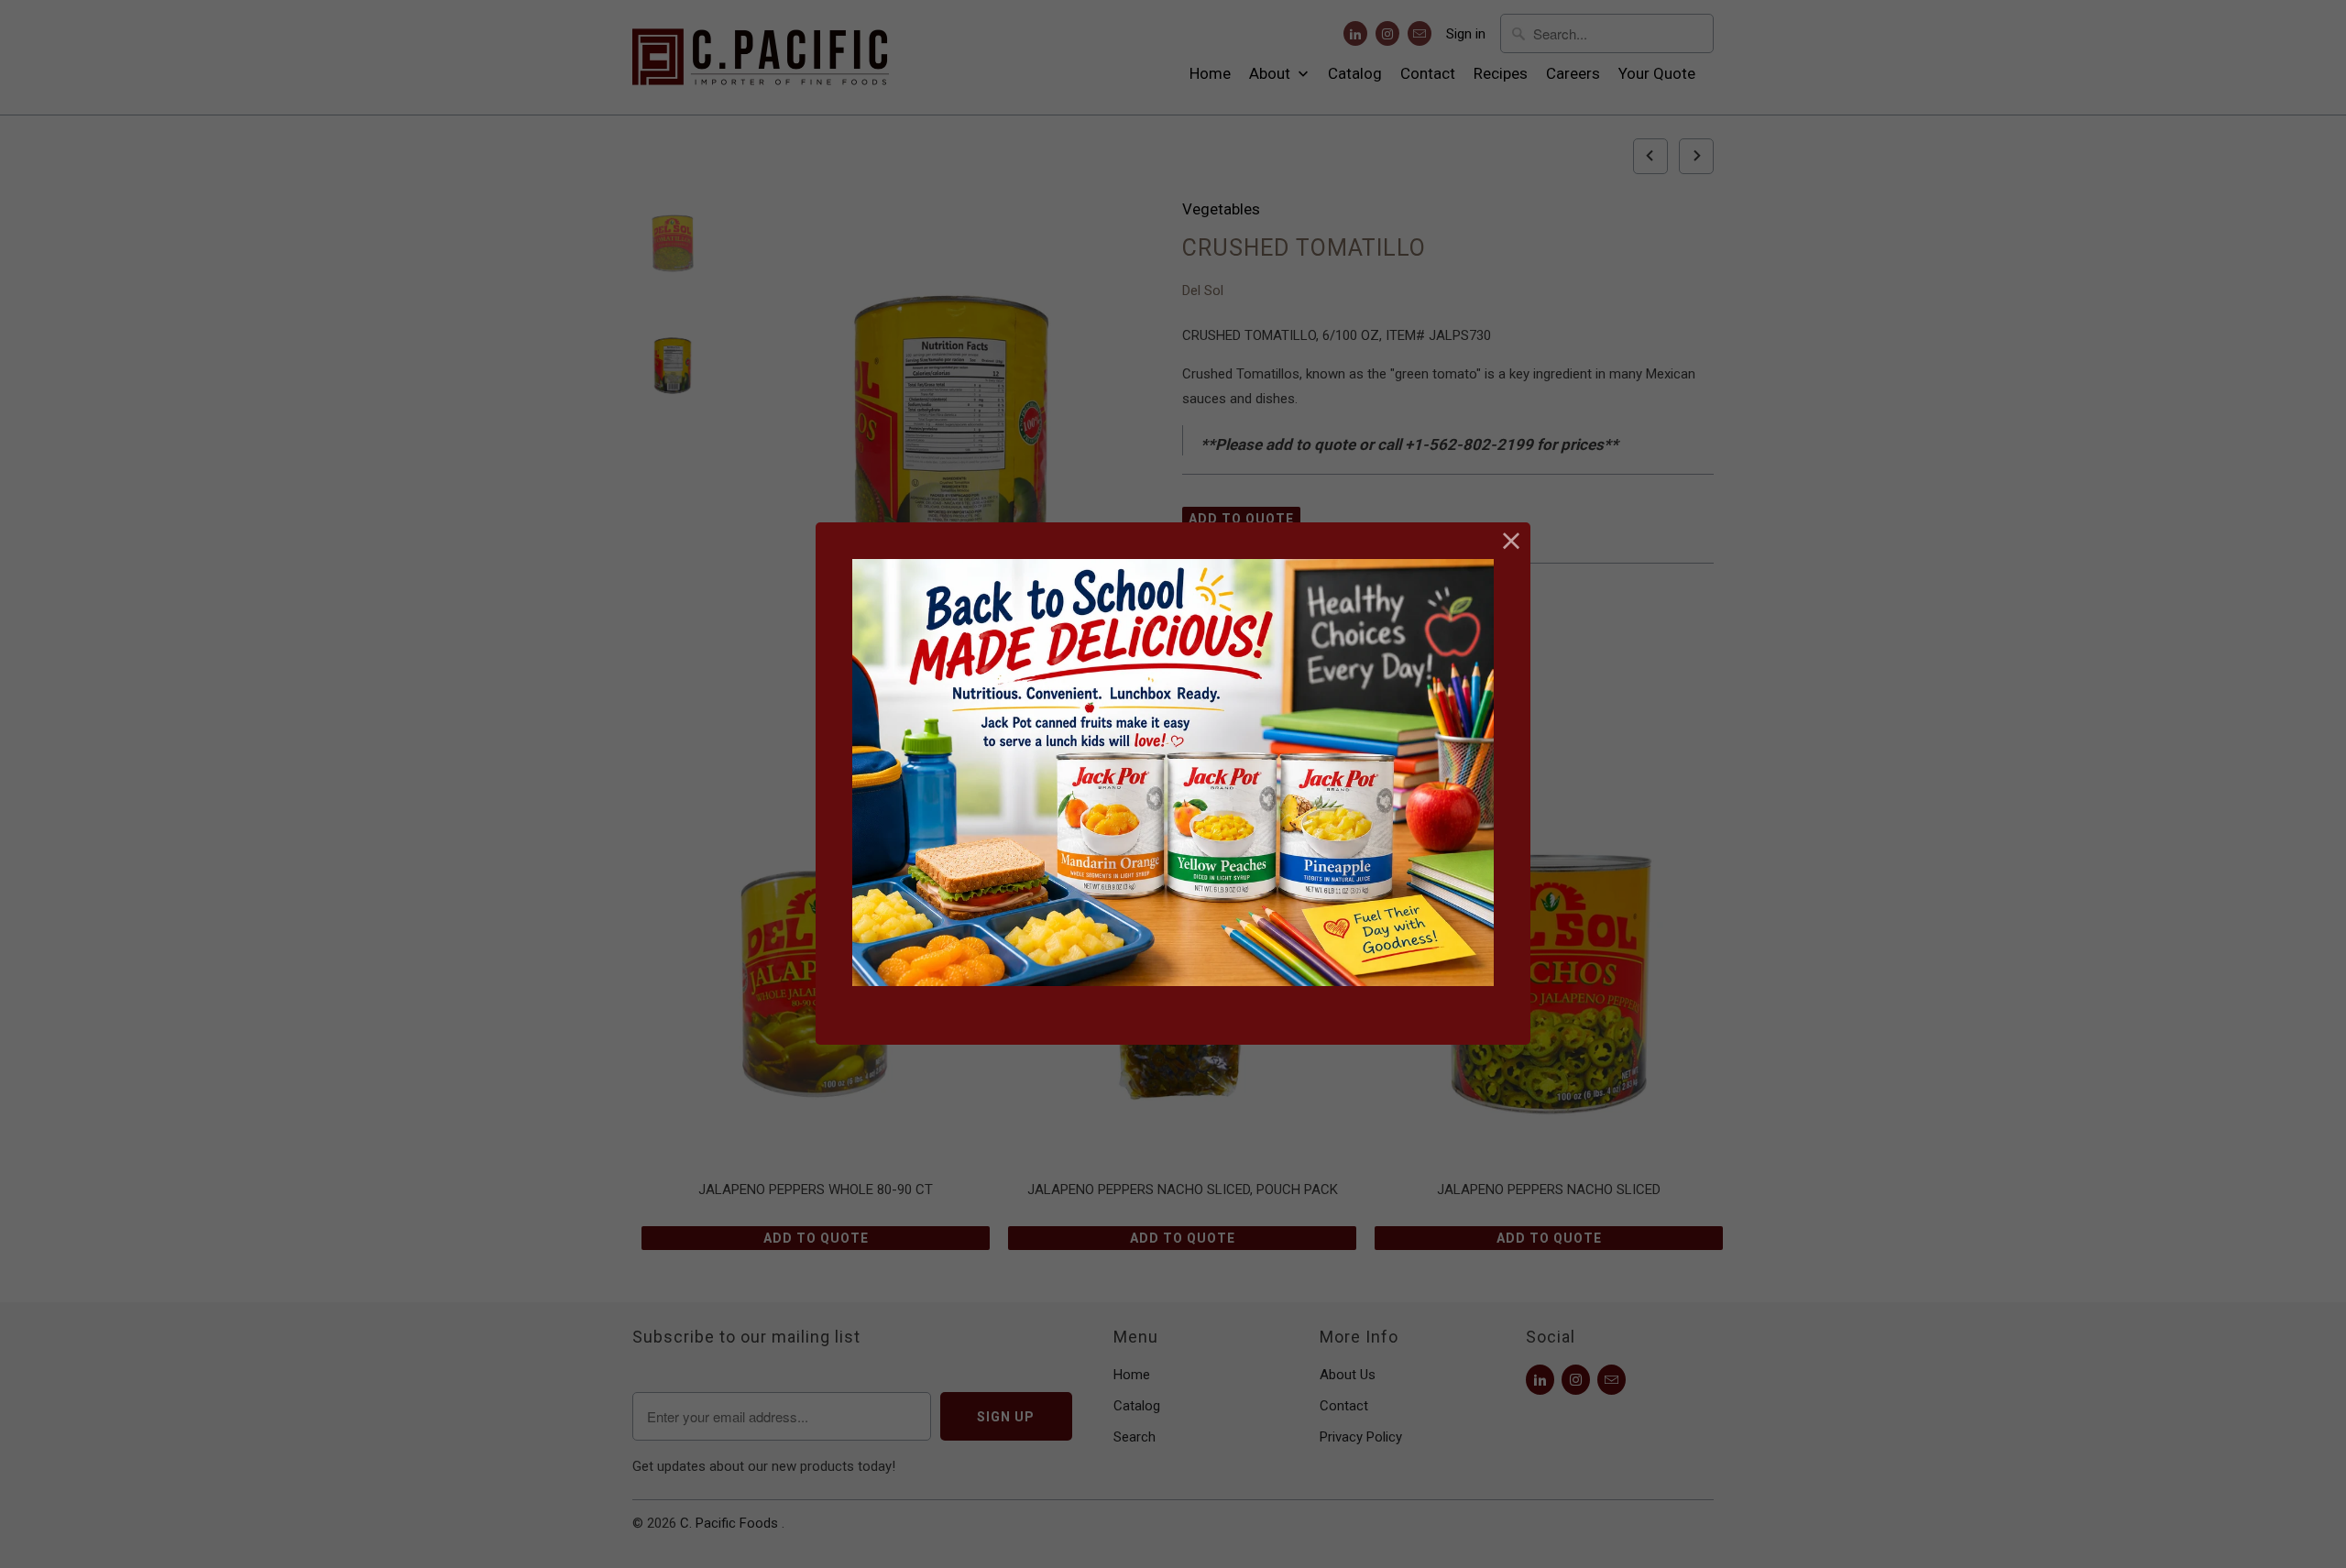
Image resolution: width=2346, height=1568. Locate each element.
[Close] (1512, 541)
